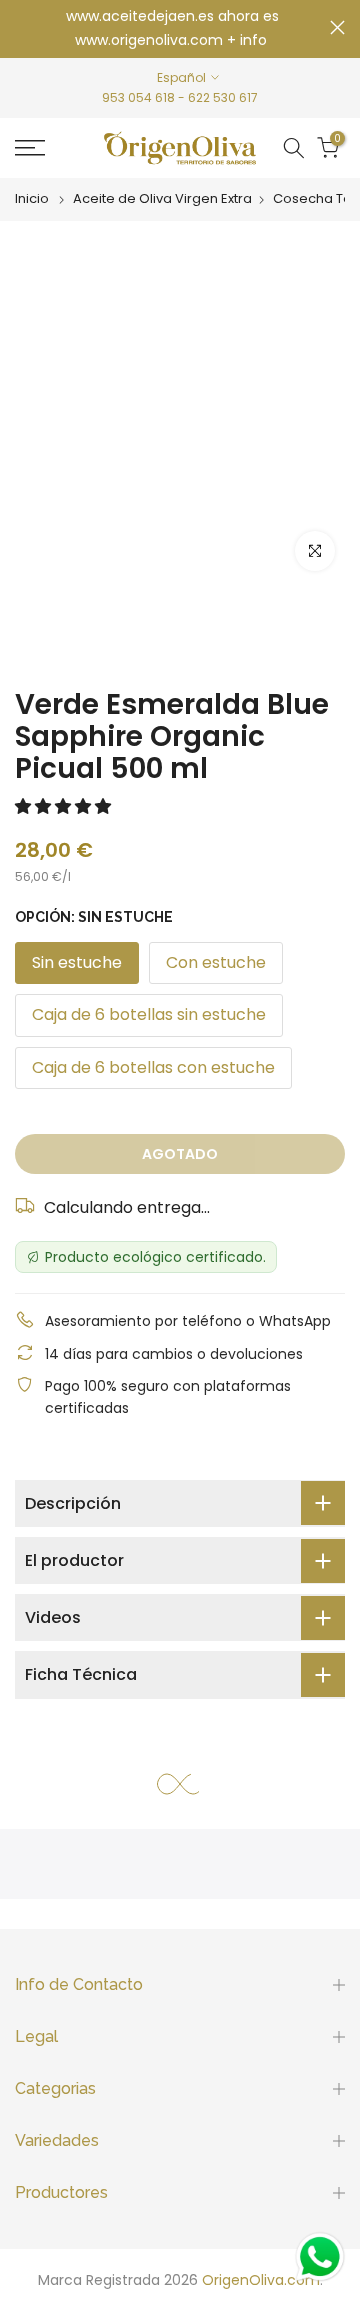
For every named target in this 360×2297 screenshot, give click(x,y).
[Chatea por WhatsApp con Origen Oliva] (320, 2257)
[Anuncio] (172, 29)
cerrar (337, 27)
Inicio (32, 199)
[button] (65, 806)
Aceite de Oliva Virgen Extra (162, 199)
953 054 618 (138, 97)
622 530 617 (223, 97)
